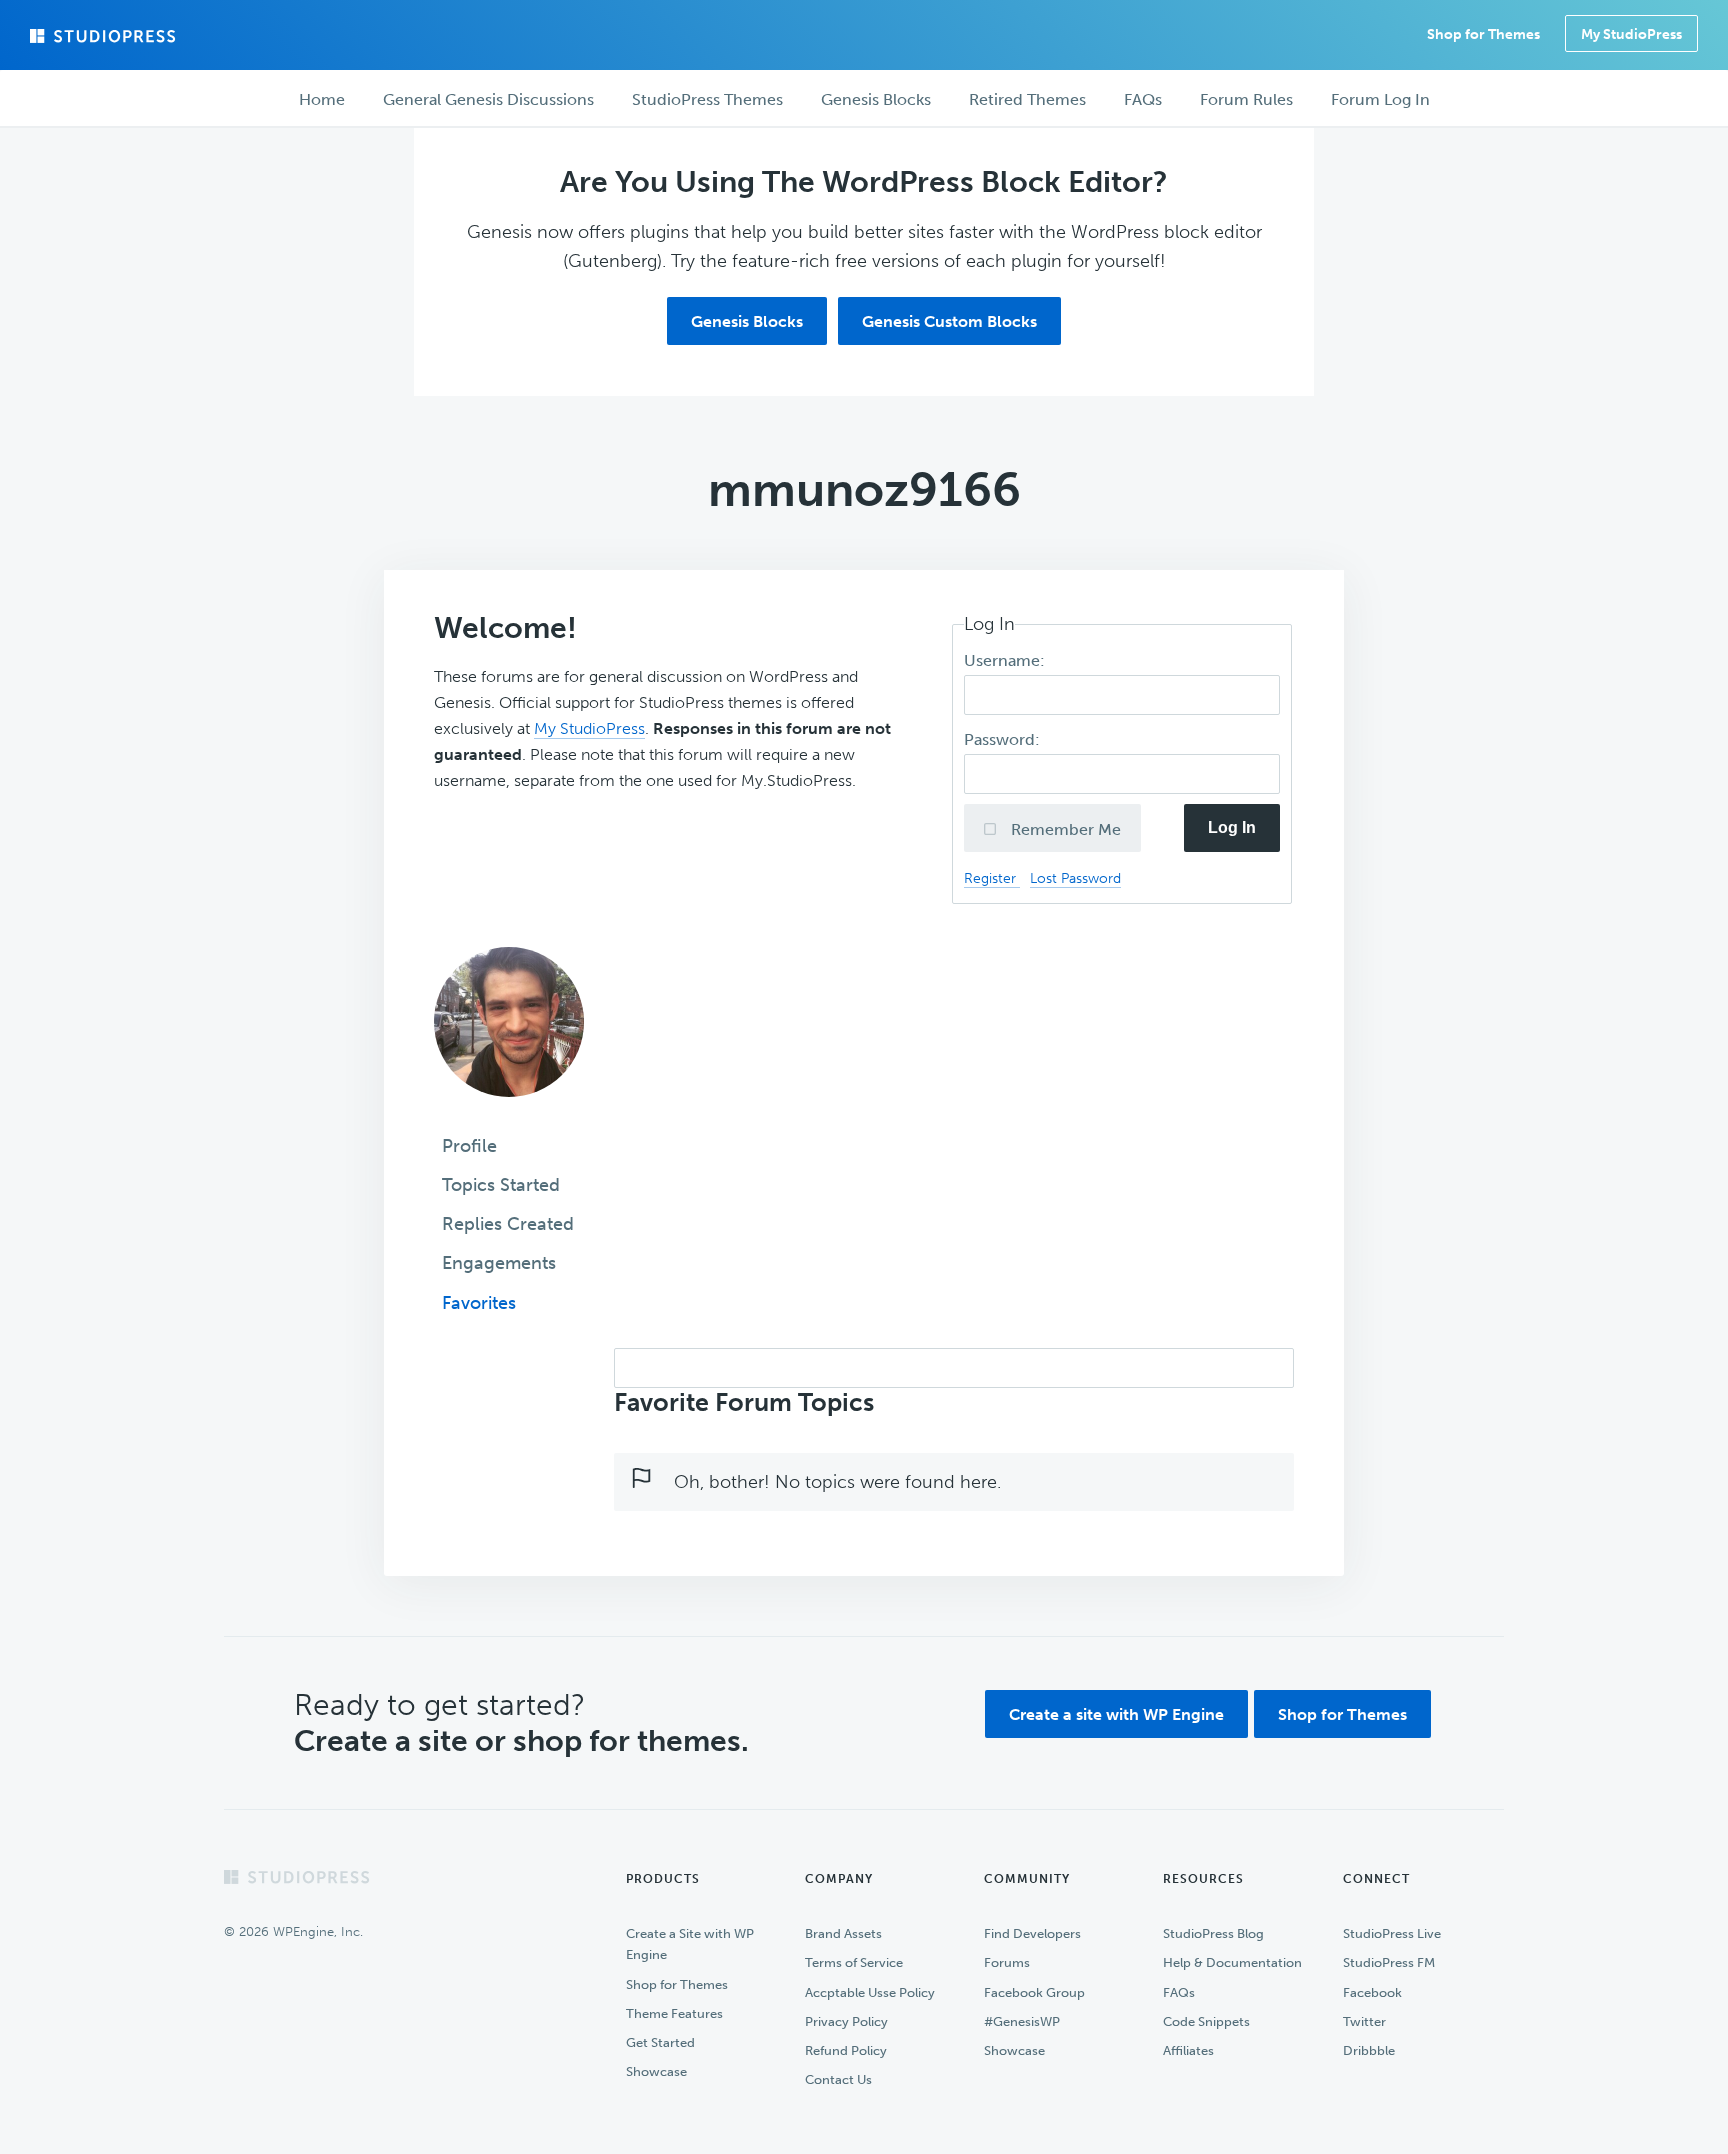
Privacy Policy (846, 2021)
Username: (1006, 660)
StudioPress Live (1392, 1933)
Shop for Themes (1342, 1714)
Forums (1007, 1962)
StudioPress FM (1389, 1962)
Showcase (656, 2071)
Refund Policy (846, 2050)
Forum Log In (1380, 99)
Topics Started (501, 1185)
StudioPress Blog (1213, 1933)
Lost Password (1075, 878)
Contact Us (838, 2079)
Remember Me (1064, 829)
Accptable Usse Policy (870, 1992)
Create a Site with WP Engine (690, 1944)
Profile (469, 1146)
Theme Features (674, 2013)
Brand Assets (843, 1933)
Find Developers (1032, 1933)
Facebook (1372, 1992)
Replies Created (508, 1224)
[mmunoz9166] (509, 1111)
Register (992, 878)
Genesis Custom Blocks (949, 321)
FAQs (1179, 1992)
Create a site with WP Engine (1116, 1714)
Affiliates (1188, 2050)
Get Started (660, 2042)
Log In (1232, 827)
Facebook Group (1034, 1992)
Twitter (1364, 2021)
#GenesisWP (1022, 2021)
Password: (1004, 739)
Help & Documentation (1232, 1962)
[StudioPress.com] (105, 36)
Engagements (499, 1263)
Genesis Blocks (747, 321)
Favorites (479, 1303)
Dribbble (1369, 2050)
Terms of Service (854, 1962)
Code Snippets (1206, 2021)
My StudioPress (1631, 34)
